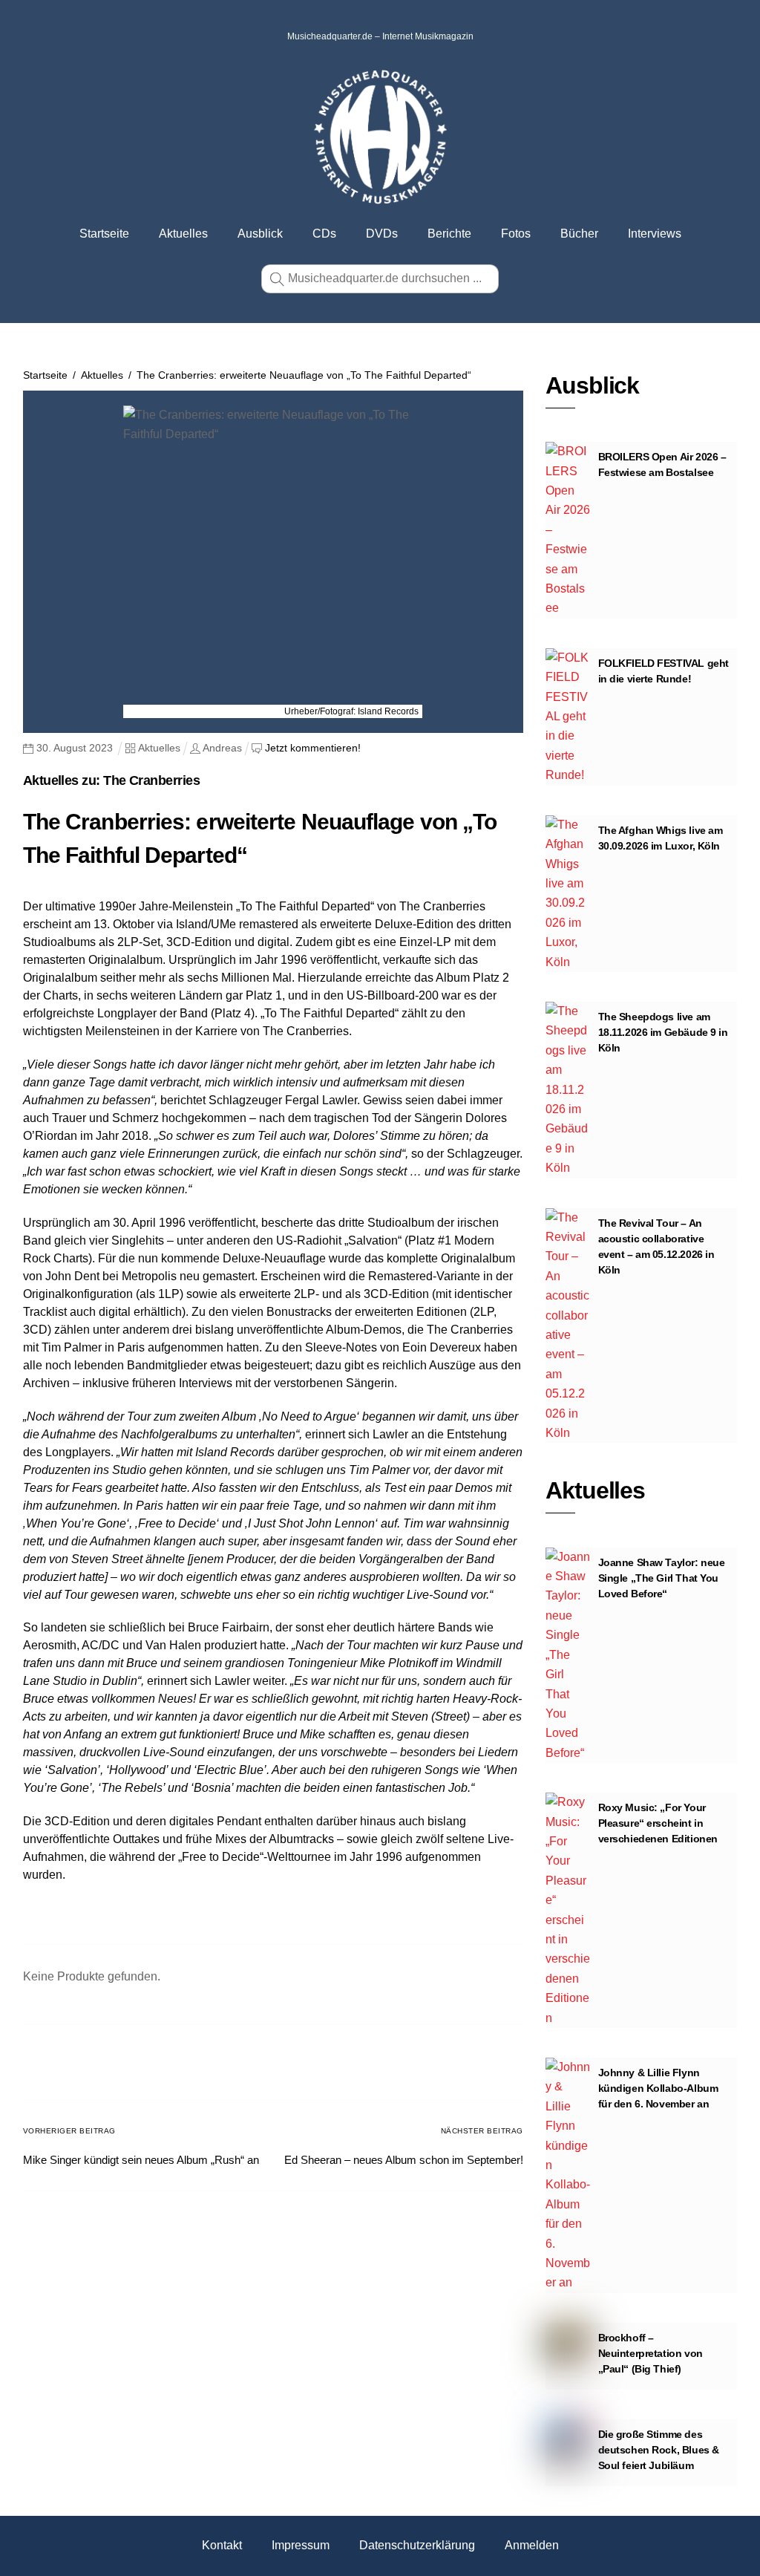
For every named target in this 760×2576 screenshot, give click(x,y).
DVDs (382, 234)
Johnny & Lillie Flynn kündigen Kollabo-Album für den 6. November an (658, 2088)
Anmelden (532, 2545)
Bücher (579, 234)
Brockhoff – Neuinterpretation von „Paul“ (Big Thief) (651, 2353)
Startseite (104, 234)
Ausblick (260, 234)
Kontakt (222, 2545)
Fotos (516, 234)
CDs (324, 234)
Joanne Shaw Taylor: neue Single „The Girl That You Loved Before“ (662, 1578)
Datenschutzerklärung (417, 2545)
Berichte (449, 234)
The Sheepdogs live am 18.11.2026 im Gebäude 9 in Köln (663, 1032)
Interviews (655, 234)
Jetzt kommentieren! (313, 748)
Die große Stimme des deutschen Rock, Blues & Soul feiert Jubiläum (659, 2450)
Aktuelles (183, 234)
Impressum (301, 2545)
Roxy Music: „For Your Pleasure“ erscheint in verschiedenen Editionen (658, 1823)
